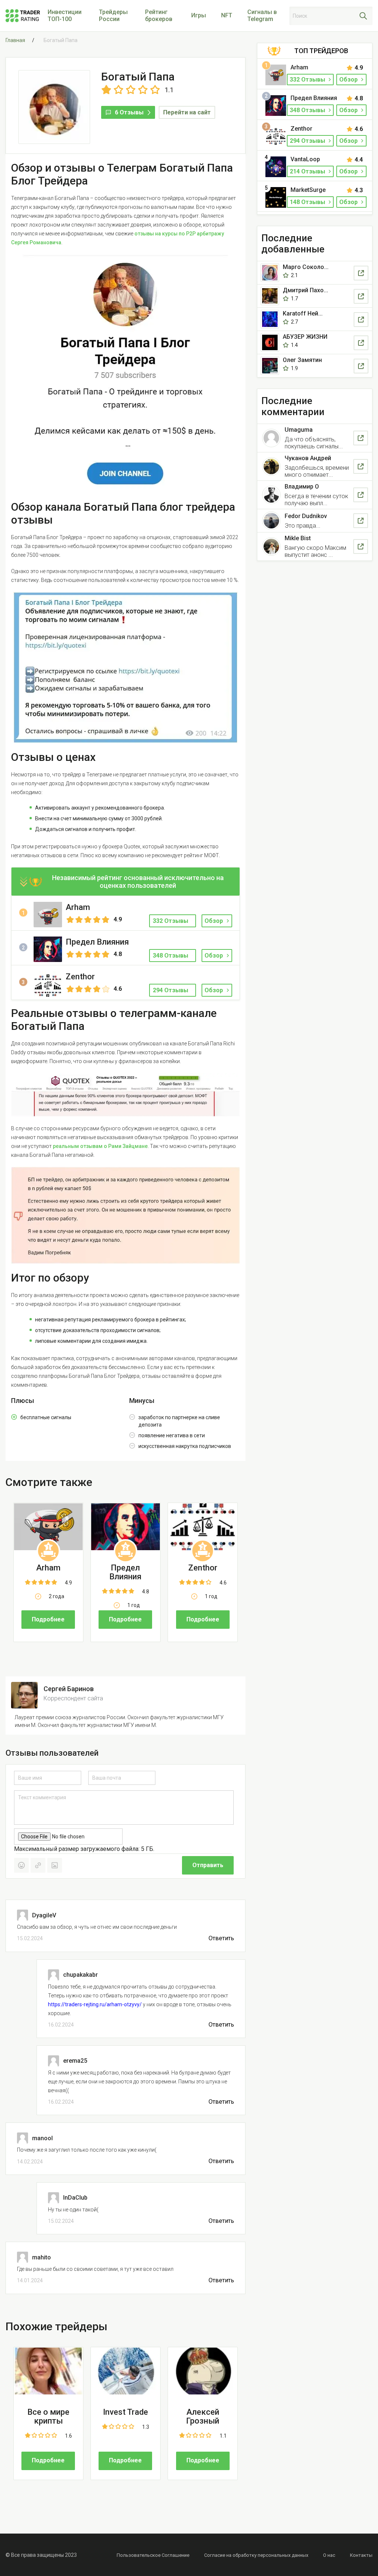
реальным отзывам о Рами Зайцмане (100, 1146)
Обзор (214, 921)
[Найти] (363, 16)
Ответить (221, 1938)
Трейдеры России (113, 15)
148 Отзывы (308, 202)
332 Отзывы (308, 80)
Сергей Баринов (69, 1689)
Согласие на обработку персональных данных (256, 2555)
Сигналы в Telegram (262, 15)
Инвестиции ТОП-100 (65, 15)
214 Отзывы (308, 171)
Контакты (361, 2555)
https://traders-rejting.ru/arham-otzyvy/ (95, 2004)
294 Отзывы (308, 141)
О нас (329, 2555)
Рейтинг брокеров (159, 15)
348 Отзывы (308, 110)
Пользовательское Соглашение (153, 2555)
